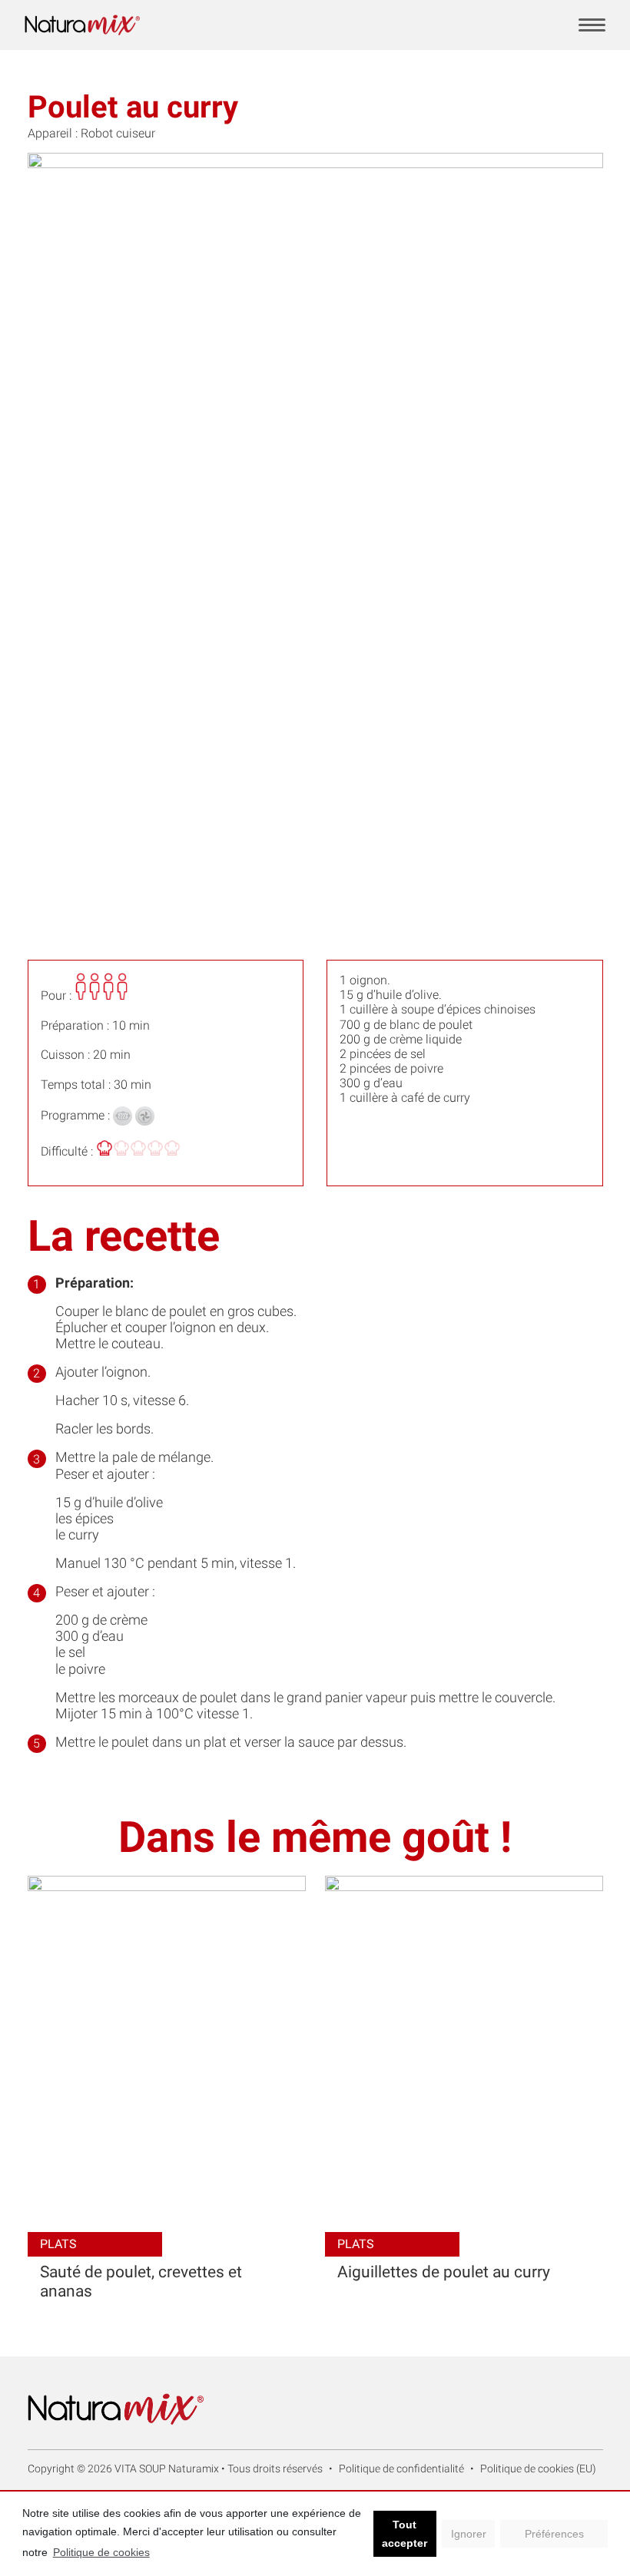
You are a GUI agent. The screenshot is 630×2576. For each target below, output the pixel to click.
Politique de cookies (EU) (538, 2469)
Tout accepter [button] (405, 2534)
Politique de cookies (101, 2552)
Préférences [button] (554, 2534)
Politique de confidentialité (401, 2469)
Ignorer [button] (469, 2534)
